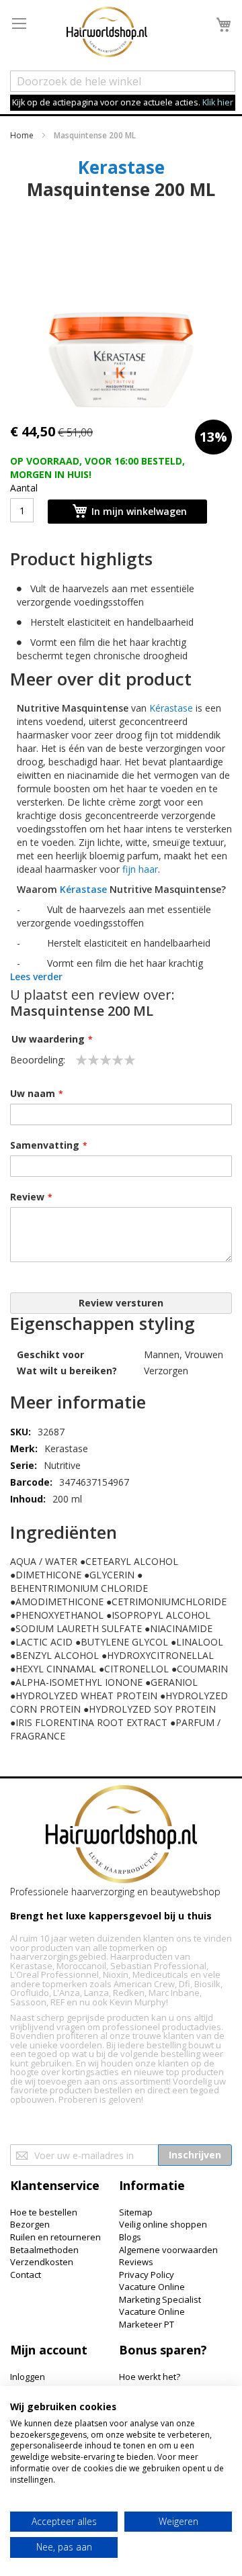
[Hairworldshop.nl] (121, 1836)
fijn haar (140, 869)
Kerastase (121, 167)
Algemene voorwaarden (168, 2250)
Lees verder (36, 976)
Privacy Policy (147, 2275)
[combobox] (123, 81)
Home (22, 135)
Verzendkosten (42, 2262)
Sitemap (136, 2212)
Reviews (136, 2262)
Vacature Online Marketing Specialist (160, 2293)
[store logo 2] (107, 34)
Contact (26, 2275)
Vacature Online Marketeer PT (152, 2318)
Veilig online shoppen (163, 2224)
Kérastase (171, 708)
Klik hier (218, 102)
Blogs (130, 2237)
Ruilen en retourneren (55, 2237)
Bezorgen (30, 2224)
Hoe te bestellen (44, 2212)
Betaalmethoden (44, 2250)
